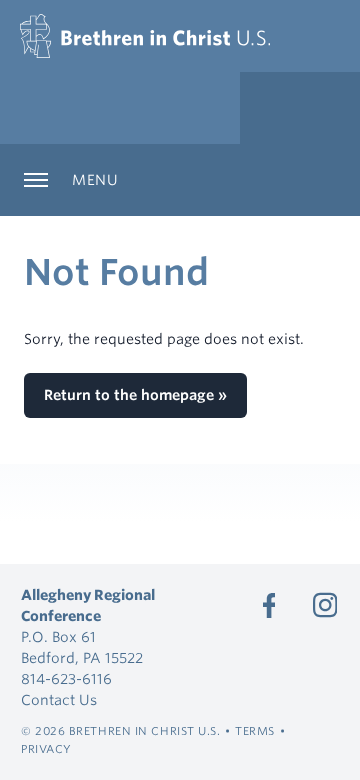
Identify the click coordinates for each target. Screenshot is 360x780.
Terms (255, 731)
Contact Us (59, 700)
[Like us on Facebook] (269, 605)
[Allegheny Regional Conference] (145, 36)
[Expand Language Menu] (300, 108)
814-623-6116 (66, 679)
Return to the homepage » (135, 395)
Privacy (46, 749)
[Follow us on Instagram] (325, 605)
